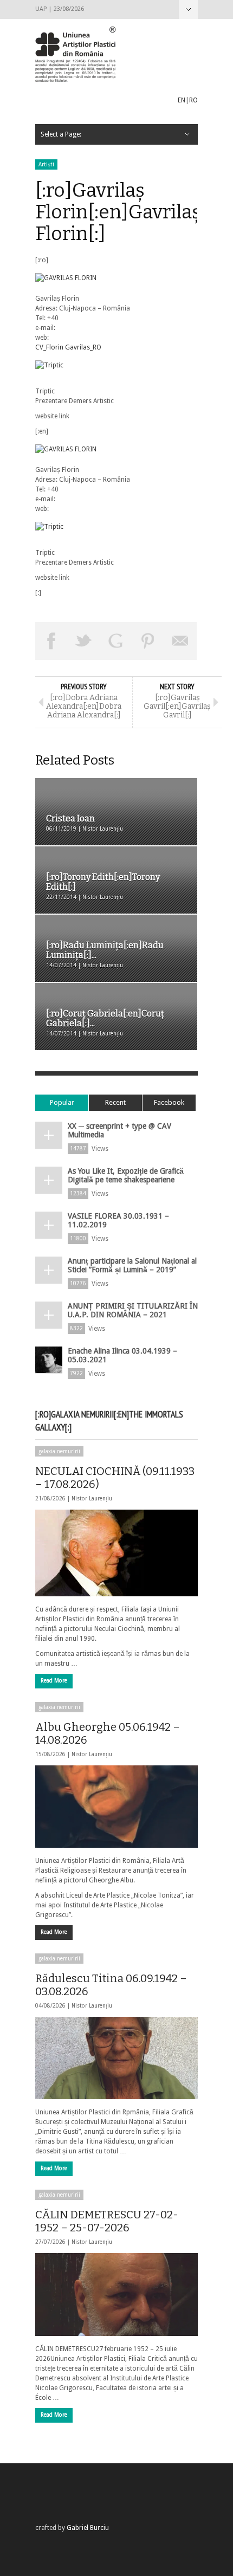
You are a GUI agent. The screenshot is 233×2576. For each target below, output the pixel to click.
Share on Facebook (51, 641)
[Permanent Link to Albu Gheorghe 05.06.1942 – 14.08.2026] (116, 1807)
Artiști (46, 164)
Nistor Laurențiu (92, 1499)
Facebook (169, 1102)
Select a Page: (188, 9)
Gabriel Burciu (88, 2528)
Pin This (148, 641)
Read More (54, 1681)
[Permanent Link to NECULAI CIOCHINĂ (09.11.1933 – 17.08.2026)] (116, 1553)
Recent (115, 1102)
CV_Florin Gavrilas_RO (68, 347)
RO (193, 100)
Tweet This (84, 641)
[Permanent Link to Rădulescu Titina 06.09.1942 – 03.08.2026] (116, 2058)
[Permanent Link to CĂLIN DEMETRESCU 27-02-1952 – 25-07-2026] (116, 2294)
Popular (62, 1102)
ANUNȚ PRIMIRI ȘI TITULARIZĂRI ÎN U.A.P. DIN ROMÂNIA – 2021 (133, 1310)
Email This (180, 641)
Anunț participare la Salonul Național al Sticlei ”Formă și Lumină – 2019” (132, 1265)
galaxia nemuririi (59, 1451)
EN (182, 100)
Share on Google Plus (116, 641)
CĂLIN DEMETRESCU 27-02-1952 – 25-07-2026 (107, 2221)
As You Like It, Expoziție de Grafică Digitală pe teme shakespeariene (126, 1175)
